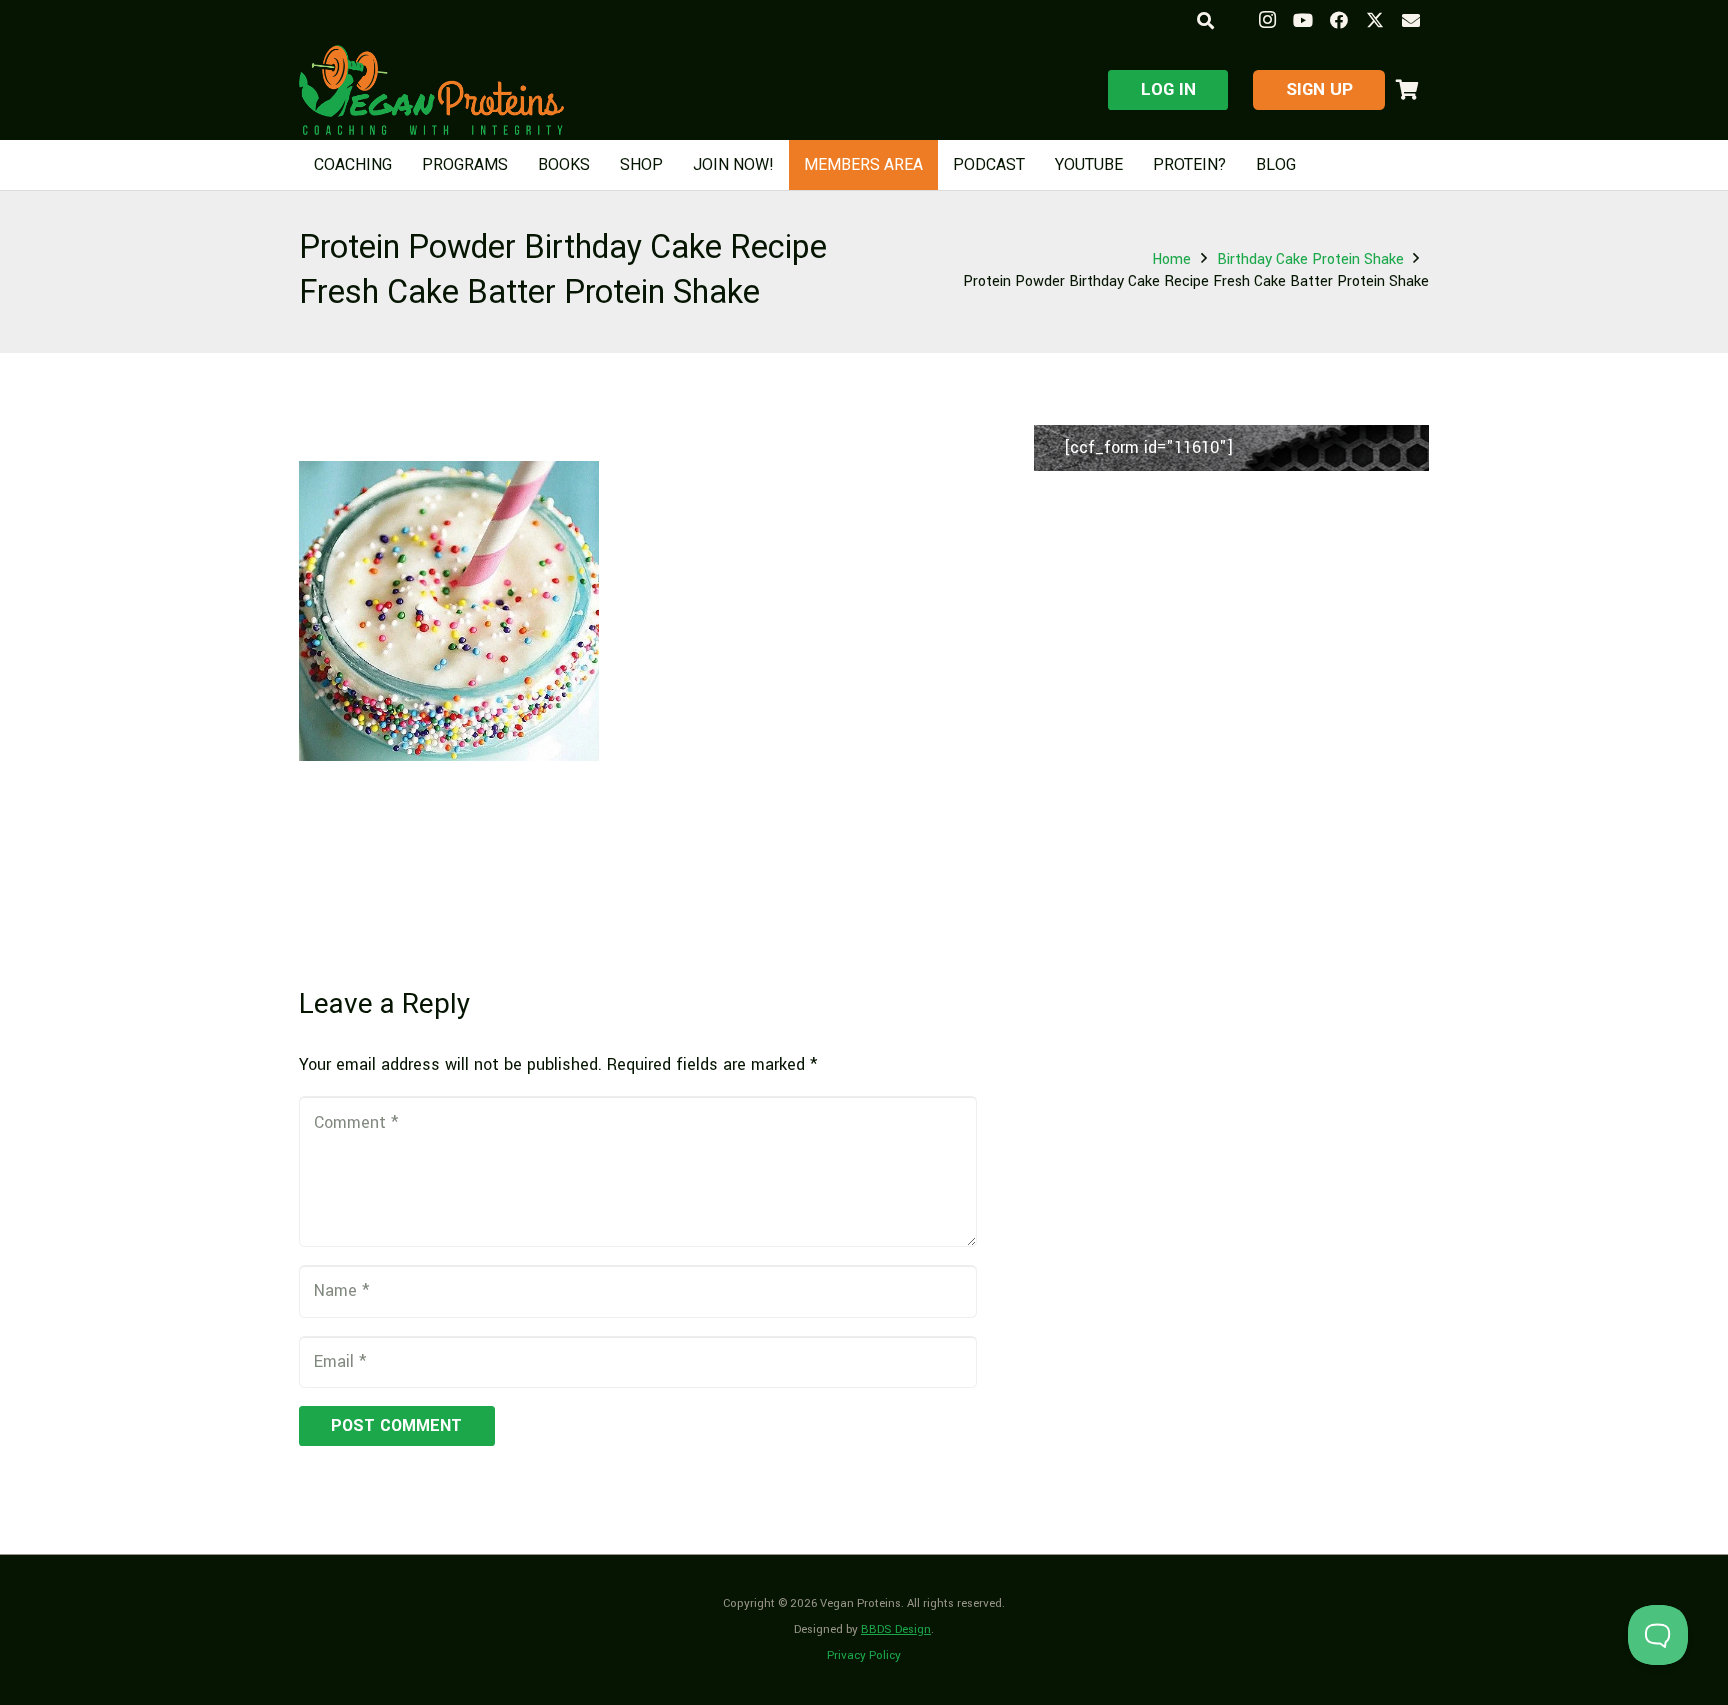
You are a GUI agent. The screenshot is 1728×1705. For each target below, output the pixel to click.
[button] (1204, 20)
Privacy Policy (864, 1655)
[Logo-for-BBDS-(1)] (431, 90)
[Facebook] (1339, 20)
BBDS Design (896, 1629)
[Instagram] (1267, 20)
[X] (1375, 20)
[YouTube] (1303, 20)
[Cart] (1407, 90)
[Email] (1411, 20)
